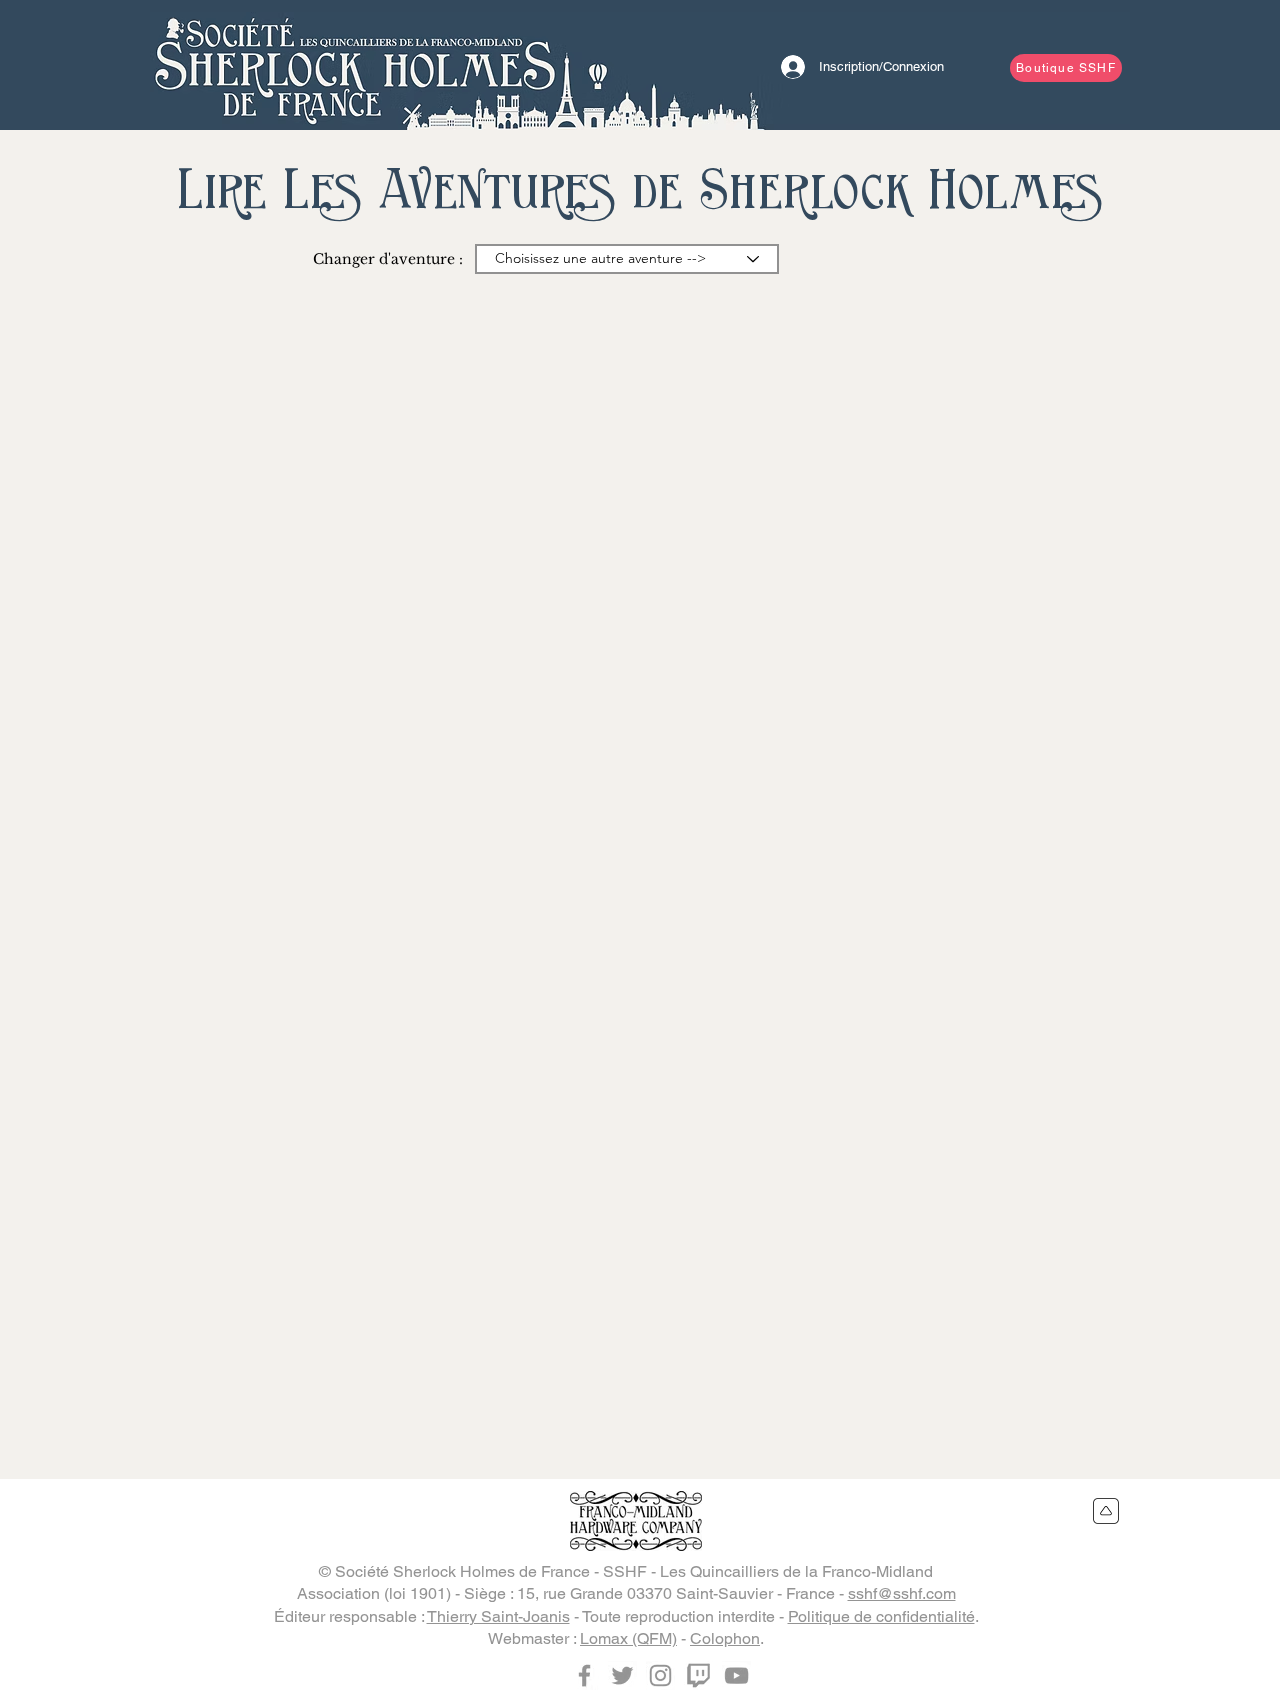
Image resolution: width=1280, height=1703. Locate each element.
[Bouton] (355, 65)
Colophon (725, 1638)
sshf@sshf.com (902, 1593)
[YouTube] (736, 1675)
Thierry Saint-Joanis (498, 1616)
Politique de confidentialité (881, 1616)
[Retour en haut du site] (1106, 1511)
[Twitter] (622, 1675)
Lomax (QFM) (628, 1638)
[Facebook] (584, 1675)
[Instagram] (660, 1675)
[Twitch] (698, 1675)
